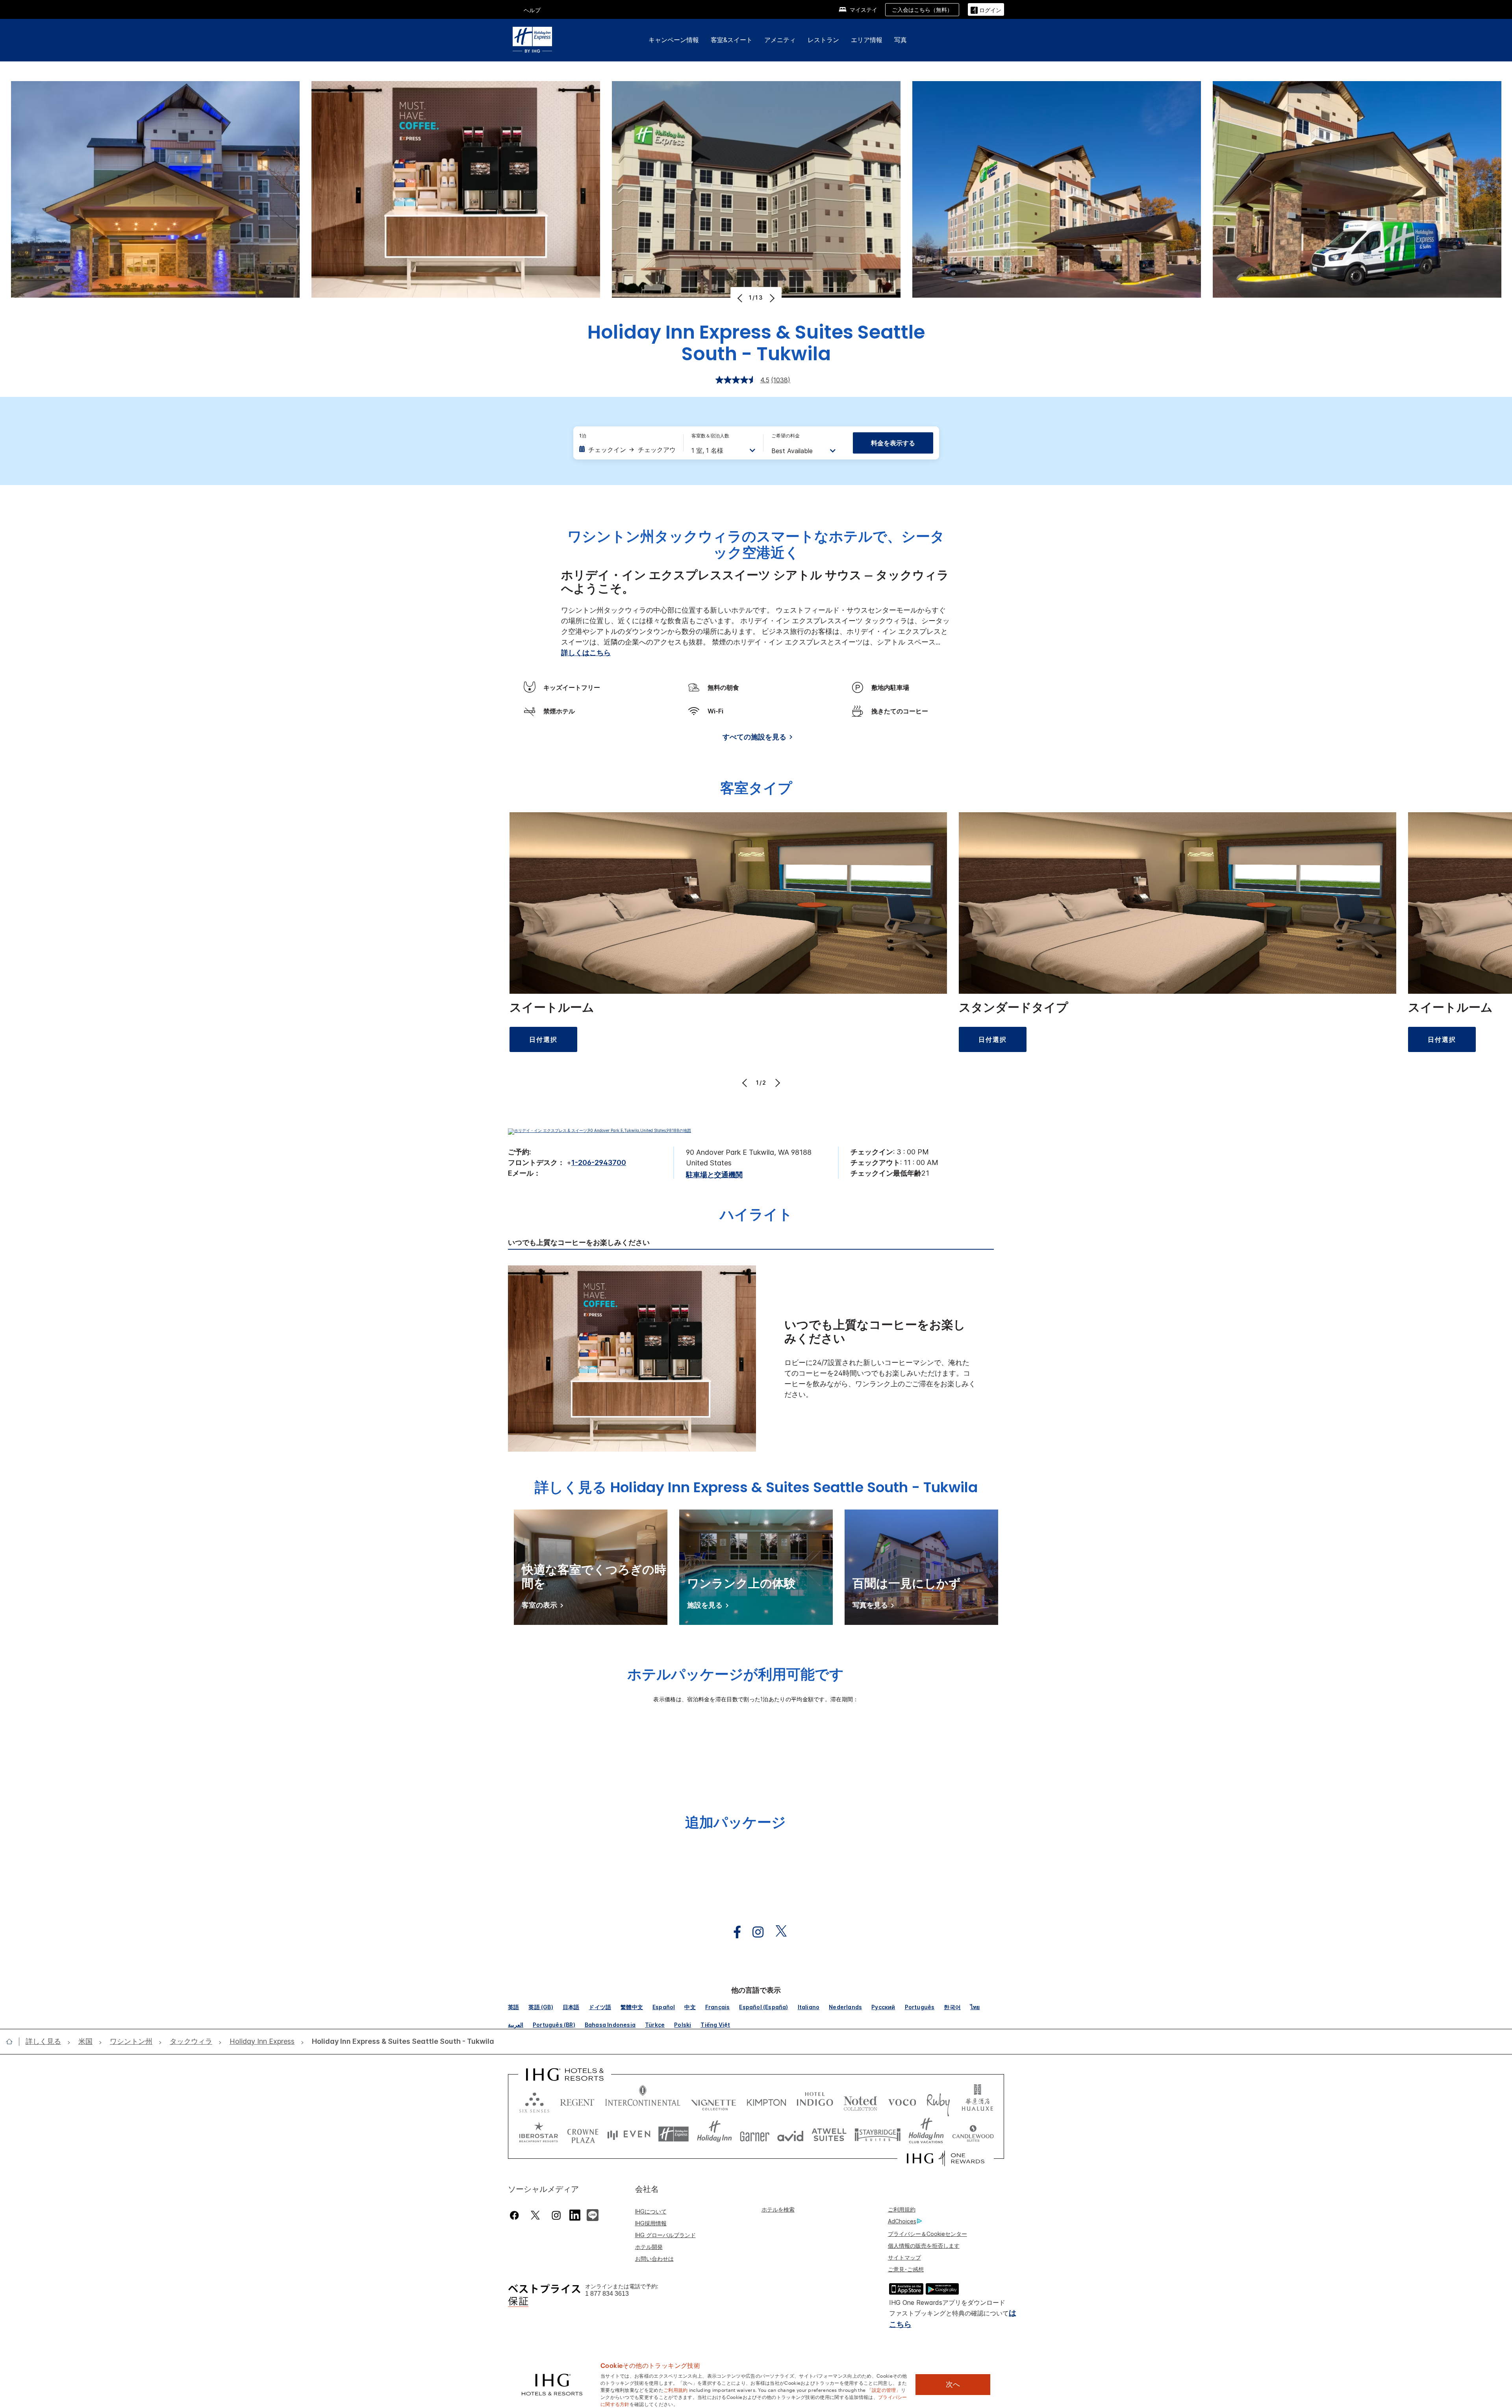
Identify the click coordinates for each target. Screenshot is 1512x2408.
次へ (953, 2384)
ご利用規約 (902, 2209)
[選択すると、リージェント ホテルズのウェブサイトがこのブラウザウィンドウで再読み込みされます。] (577, 2101)
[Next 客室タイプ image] (777, 1083)
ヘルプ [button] (532, 10)
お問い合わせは (654, 2259)
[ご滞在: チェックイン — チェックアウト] (627, 450)
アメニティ (780, 40)
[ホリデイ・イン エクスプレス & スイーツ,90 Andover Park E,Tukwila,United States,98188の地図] (599, 1130)
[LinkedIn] (575, 2214)
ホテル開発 (649, 2247)
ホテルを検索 (778, 2209)
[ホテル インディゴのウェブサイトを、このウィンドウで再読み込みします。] (815, 2101)
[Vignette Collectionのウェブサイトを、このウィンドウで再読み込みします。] (714, 2101)
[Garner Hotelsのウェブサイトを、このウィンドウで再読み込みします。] (755, 2134)
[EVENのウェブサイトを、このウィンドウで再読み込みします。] (629, 2134)
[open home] (12, 2041)
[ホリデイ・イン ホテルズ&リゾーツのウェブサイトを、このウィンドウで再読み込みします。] (714, 2134)
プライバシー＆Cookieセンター (927, 2234)
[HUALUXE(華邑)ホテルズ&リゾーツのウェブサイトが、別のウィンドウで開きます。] (977, 2101)
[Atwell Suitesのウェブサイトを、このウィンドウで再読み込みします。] (829, 2134)
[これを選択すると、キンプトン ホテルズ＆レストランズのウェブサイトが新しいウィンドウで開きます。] (766, 2101)
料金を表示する (893, 443)
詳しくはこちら (586, 653)
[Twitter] (535, 2215)
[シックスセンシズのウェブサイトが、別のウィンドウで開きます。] (534, 2101)
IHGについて (651, 2211)
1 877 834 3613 (607, 2294)
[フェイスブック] (516, 2215)
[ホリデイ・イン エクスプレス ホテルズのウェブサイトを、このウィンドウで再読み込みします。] (674, 2134)
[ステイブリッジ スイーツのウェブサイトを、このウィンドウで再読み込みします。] (878, 2134)
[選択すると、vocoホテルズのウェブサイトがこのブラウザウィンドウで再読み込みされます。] (902, 2101)
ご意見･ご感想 (906, 2269)
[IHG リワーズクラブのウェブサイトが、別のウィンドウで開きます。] (946, 2158)
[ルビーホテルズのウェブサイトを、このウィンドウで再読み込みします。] (938, 2101)
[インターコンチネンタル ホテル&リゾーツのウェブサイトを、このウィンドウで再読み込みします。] (643, 2101)
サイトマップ (904, 2257)
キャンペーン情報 (674, 40)
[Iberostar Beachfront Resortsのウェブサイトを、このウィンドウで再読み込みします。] (539, 2134)
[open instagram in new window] (754, 1932)
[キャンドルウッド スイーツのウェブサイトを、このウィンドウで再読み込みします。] (973, 2134)
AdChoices (902, 2221)
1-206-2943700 (599, 1162)
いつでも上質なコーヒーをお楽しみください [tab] (579, 1243)
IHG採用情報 (651, 2223)
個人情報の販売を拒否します (924, 2246)
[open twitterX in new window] (777, 1932)
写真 (901, 40)
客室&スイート (732, 40)
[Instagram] (556, 2215)
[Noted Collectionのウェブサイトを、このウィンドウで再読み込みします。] (860, 2101)
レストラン (823, 40)
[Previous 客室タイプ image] (746, 1083)
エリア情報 (867, 40)
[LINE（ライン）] (593, 2214)
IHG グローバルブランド (665, 2235)
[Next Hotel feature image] (771, 298)
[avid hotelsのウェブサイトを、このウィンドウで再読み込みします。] (790, 2134)
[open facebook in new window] (733, 1932)
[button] (986, 9)
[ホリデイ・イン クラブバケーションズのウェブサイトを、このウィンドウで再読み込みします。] (926, 2134)
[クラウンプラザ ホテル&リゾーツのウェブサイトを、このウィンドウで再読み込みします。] (583, 2134)
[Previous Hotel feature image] (741, 298)
